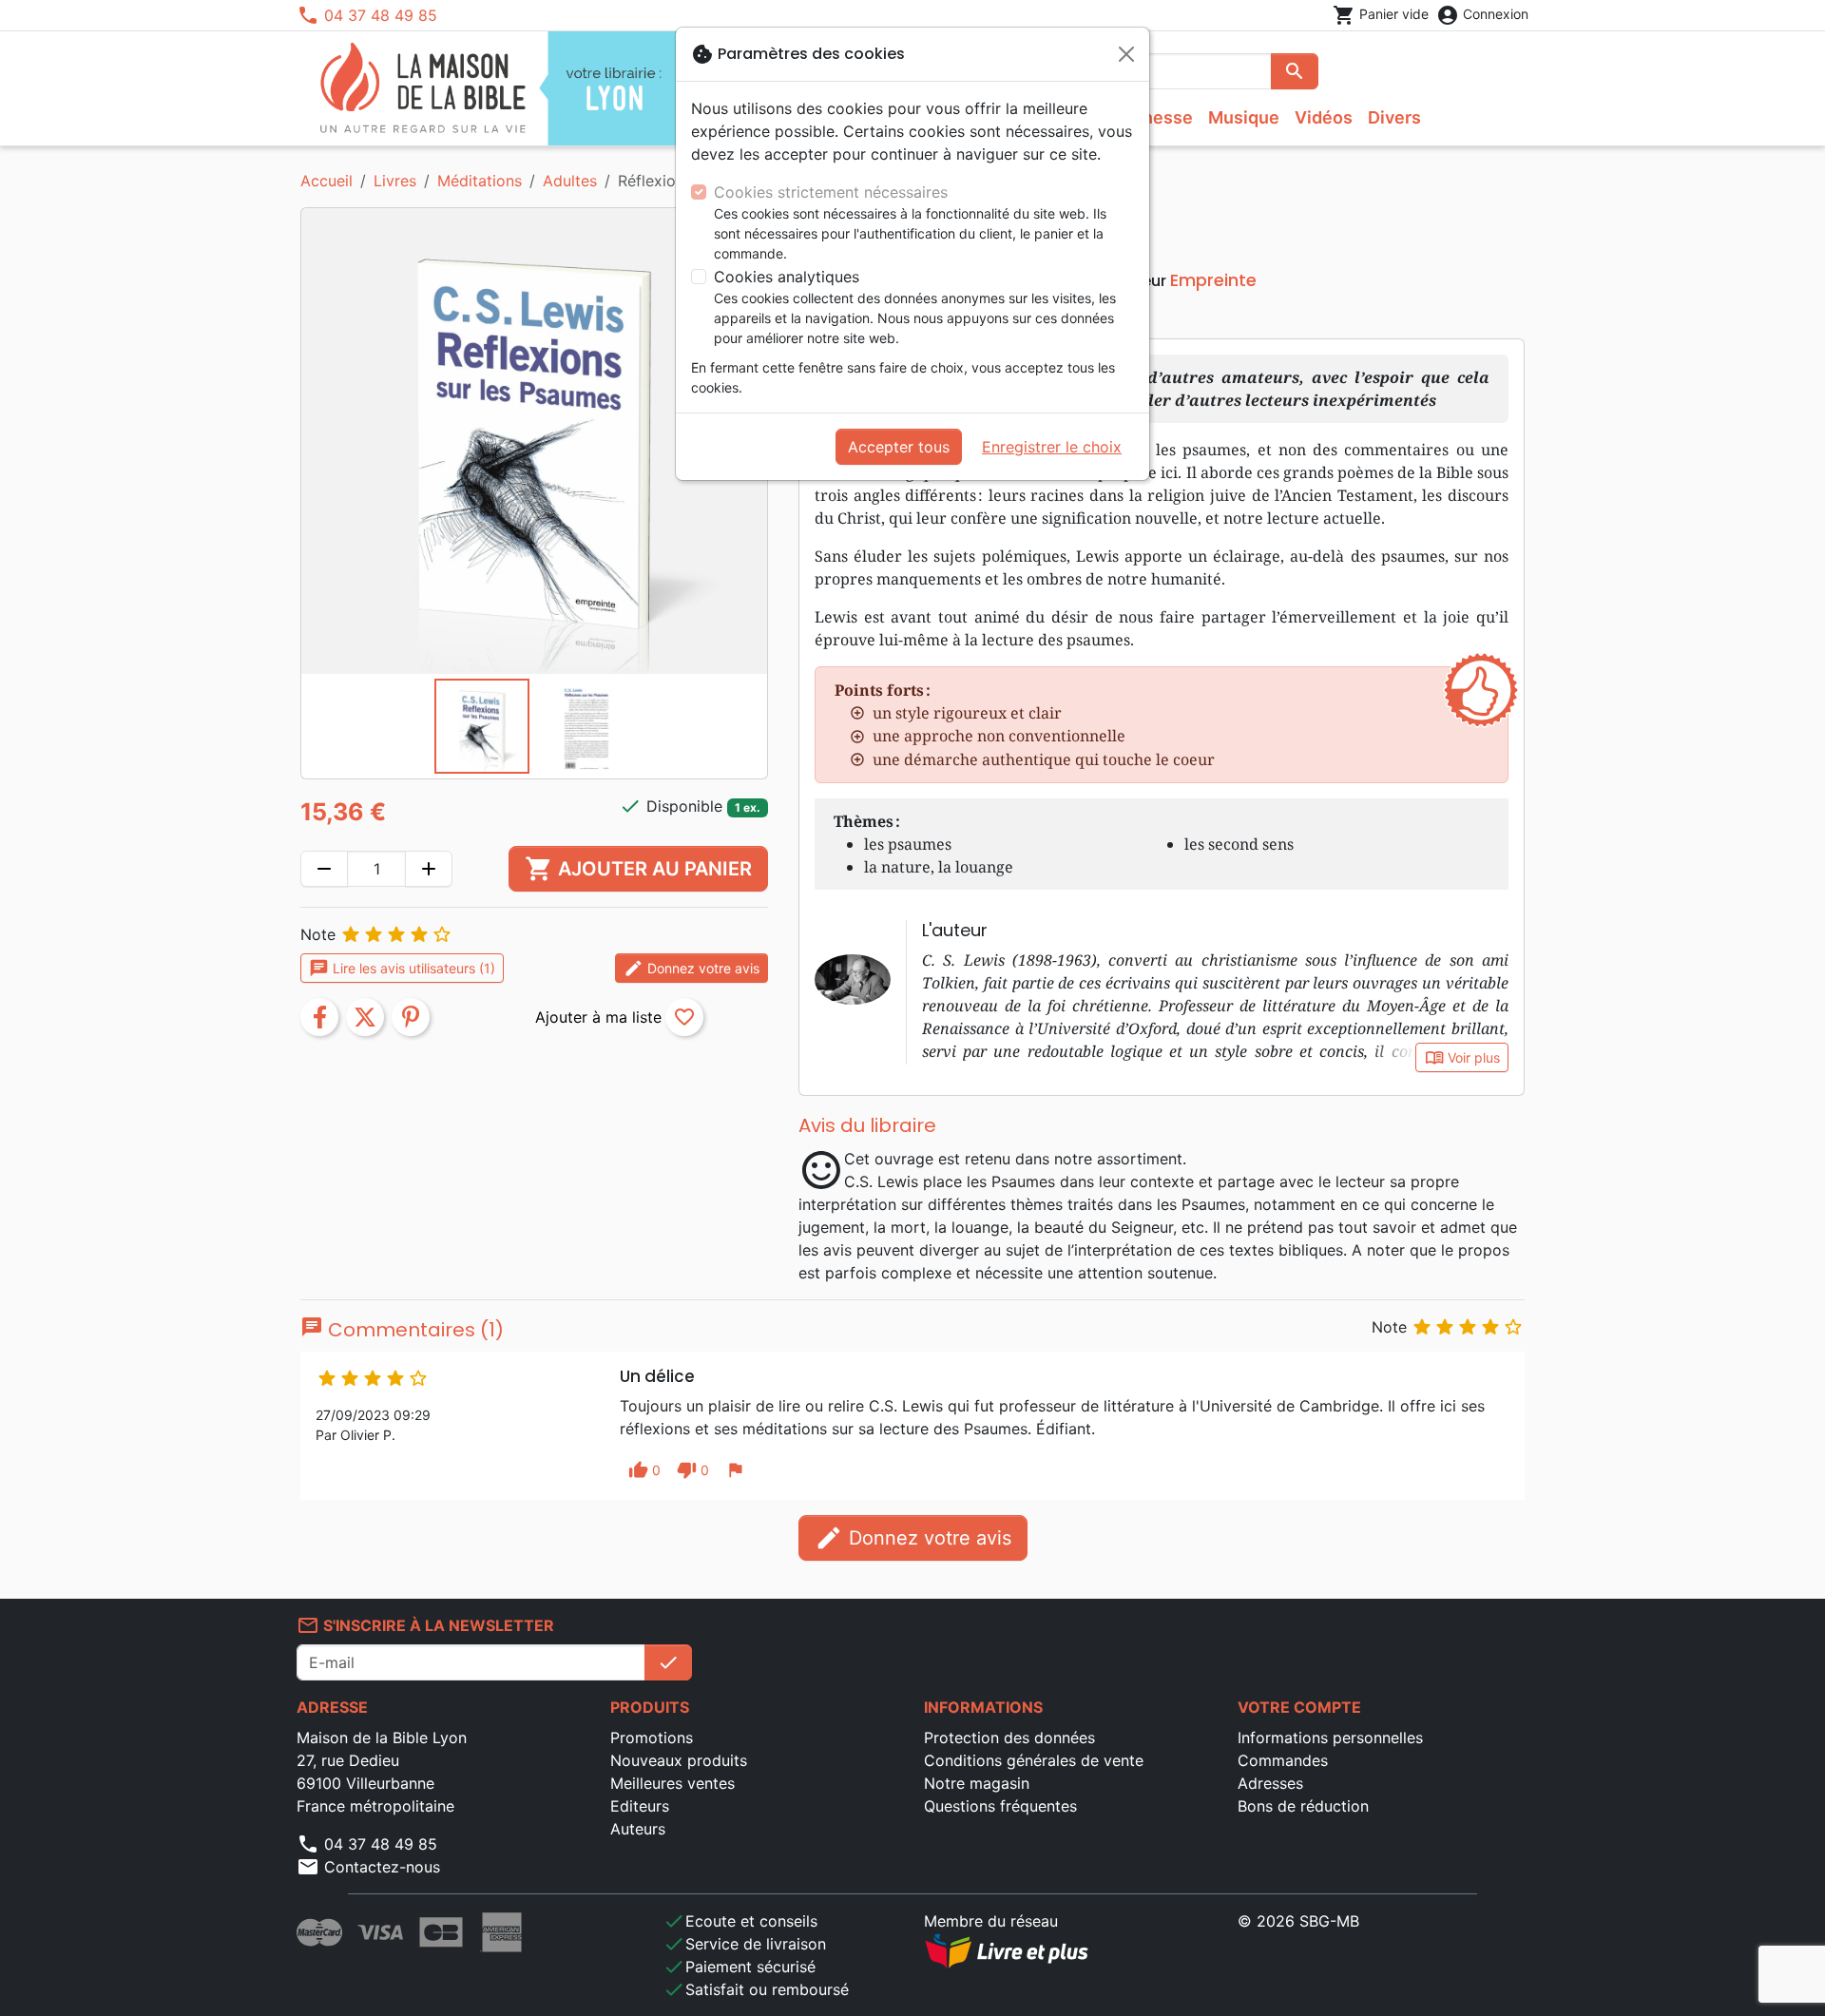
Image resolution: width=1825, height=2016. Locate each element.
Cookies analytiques (787, 277)
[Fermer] (1126, 54)
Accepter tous (899, 447)
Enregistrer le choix (1052, 447)
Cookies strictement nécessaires (831, 192)
